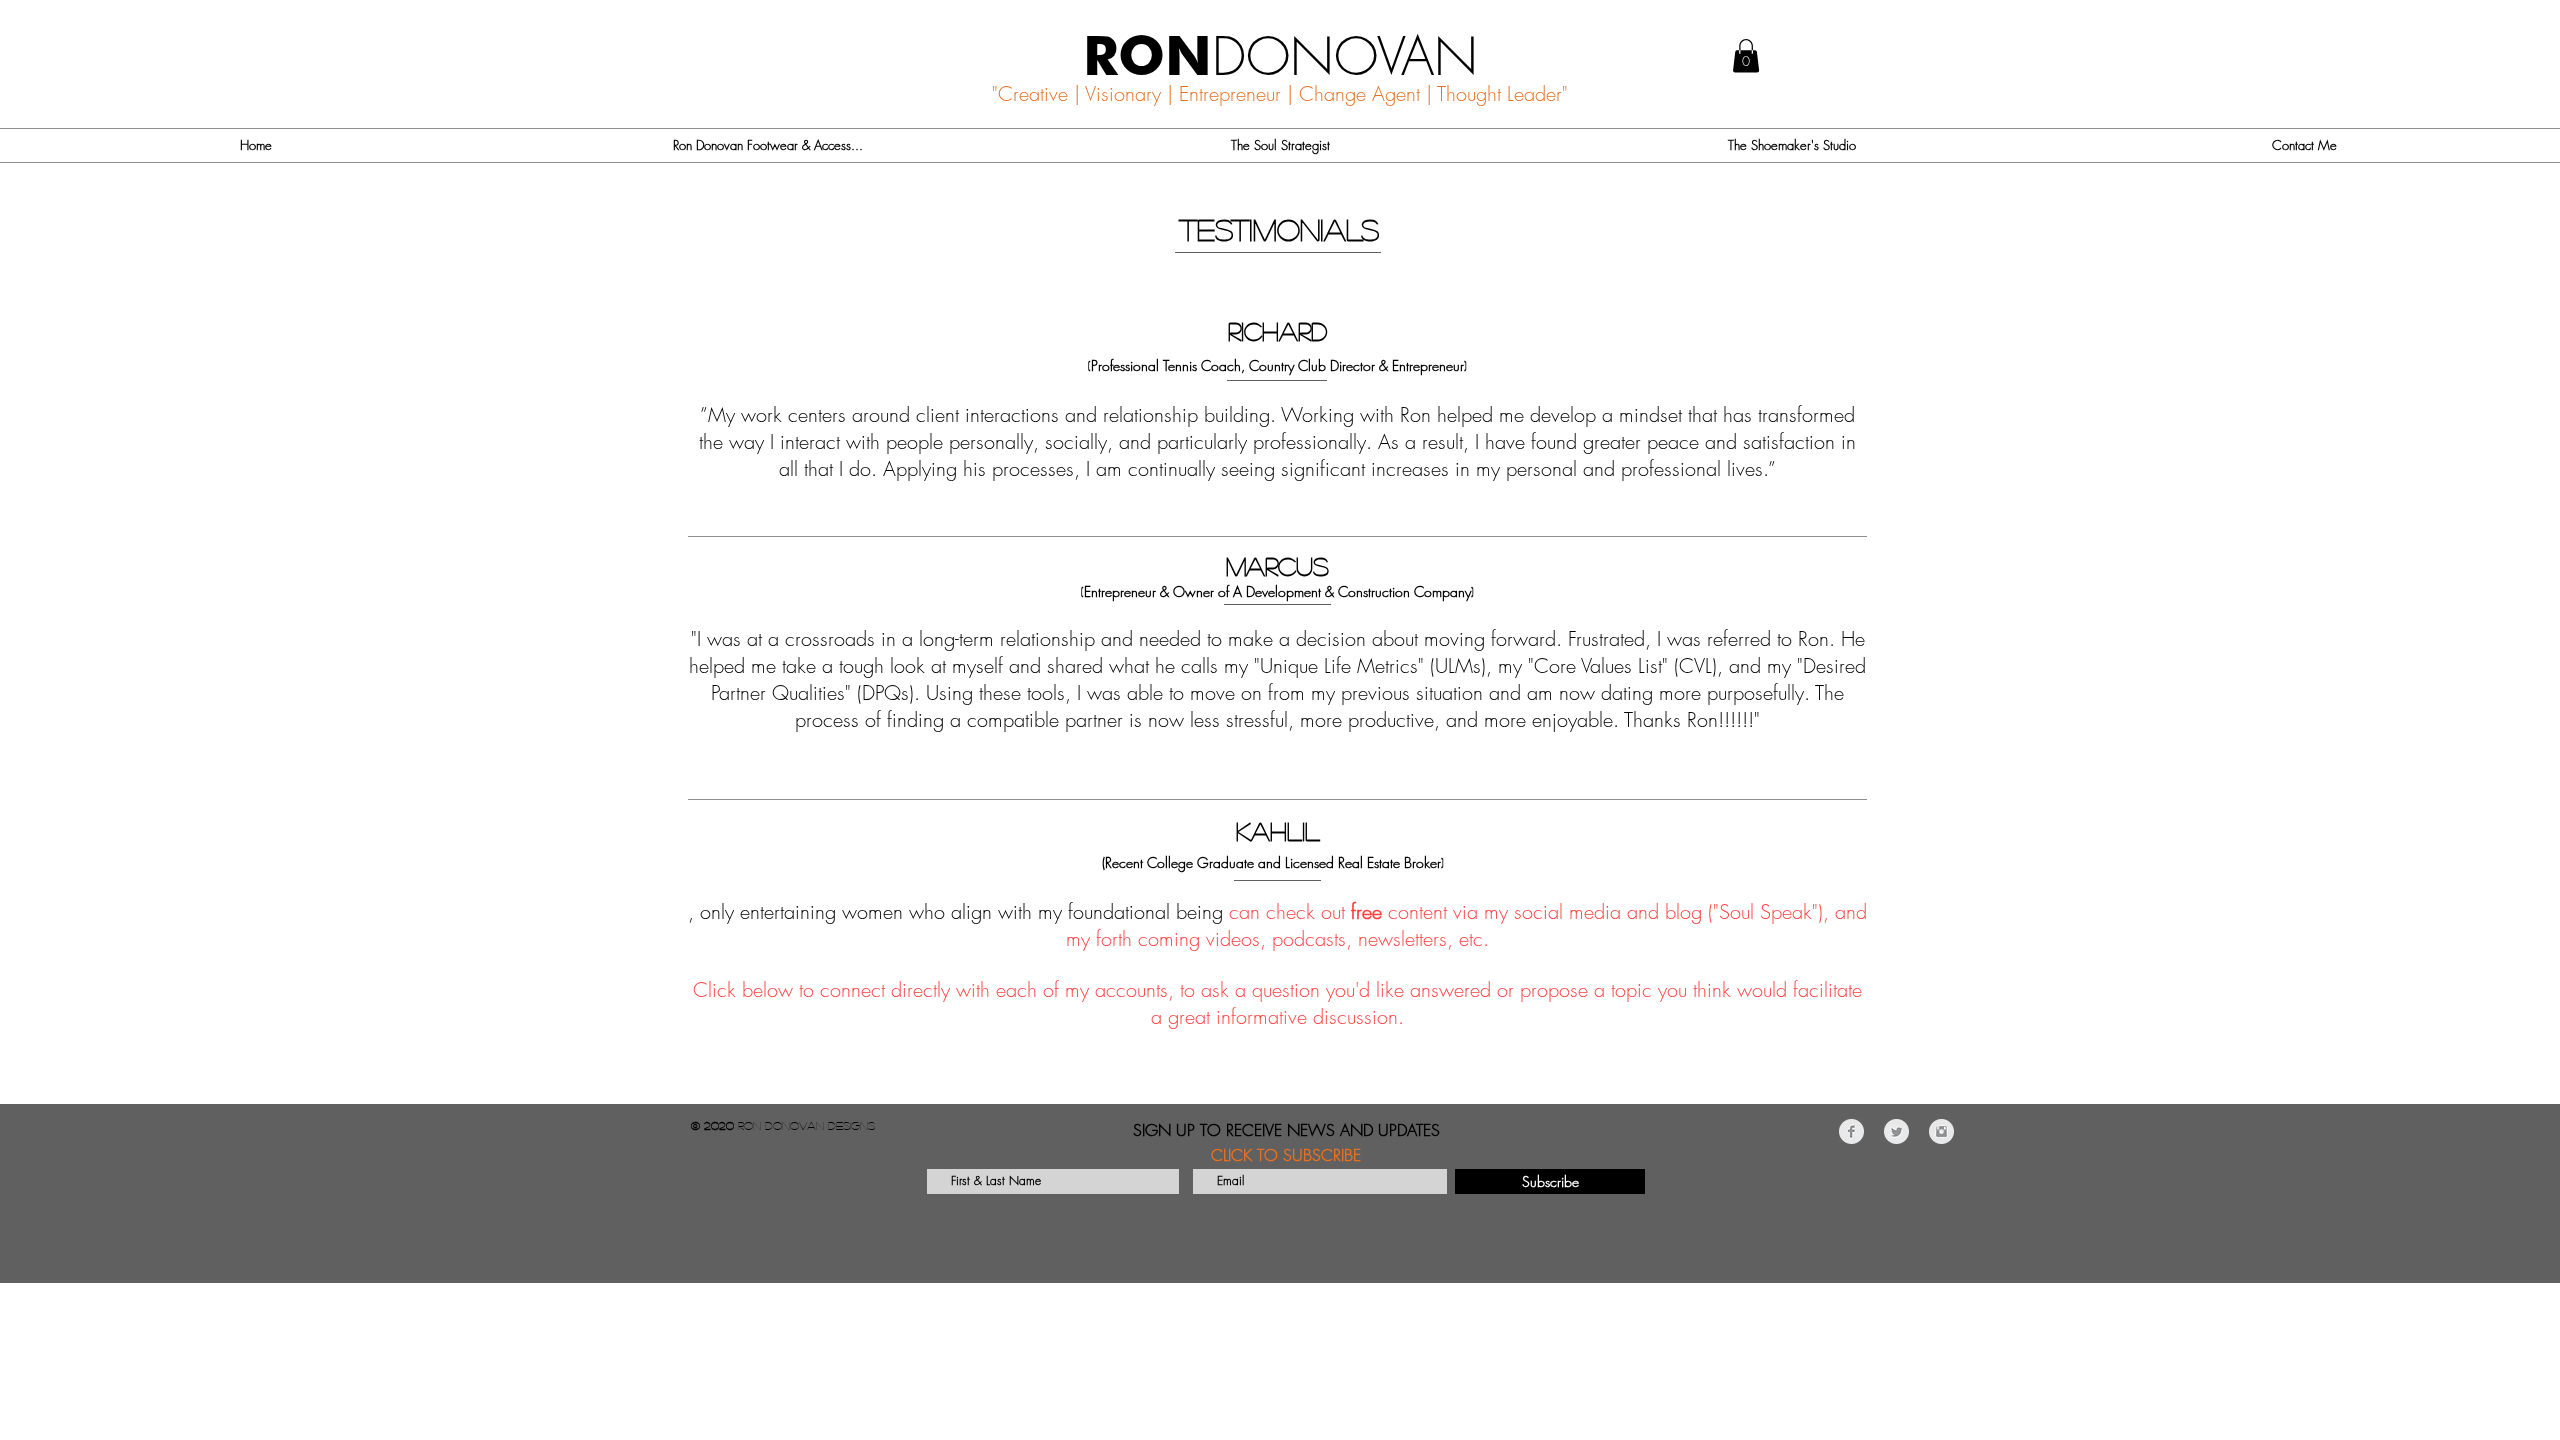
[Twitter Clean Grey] (1896, 1131)
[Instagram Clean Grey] (1941, 1131)
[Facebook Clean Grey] (1851, 1131)
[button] (1746, 55)
